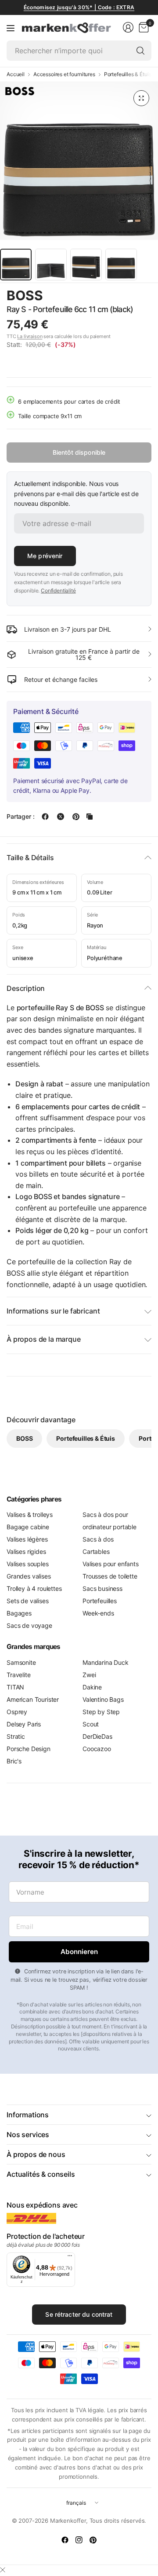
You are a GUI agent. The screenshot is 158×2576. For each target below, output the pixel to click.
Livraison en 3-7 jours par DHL (68, 629)
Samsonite (21, 1662)
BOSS (25, 295)
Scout (91, 1724)
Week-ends (98, 1613)
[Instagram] (79, 2540)
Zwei (89, 1675)
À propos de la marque (44, 1339)
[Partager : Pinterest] (76, 817)
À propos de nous (36, 2154)
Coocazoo (97, 1749)
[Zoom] (141, 98)
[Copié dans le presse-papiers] (90, 817)
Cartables (96, 1551)
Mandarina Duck (106, 1662)
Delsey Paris (24, 1724)
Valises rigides (26, 1551)
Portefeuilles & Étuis (128, 74)
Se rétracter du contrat (79, 2314)
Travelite (19, 1675)
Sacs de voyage (29, 1625)
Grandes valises (29, 1576)
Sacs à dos (98, 1539)
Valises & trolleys (30, 1514)
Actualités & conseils (41, 2174)
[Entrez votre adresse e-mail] (79, 1952)
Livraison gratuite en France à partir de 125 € (84, 654)
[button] (127, 296)
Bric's (14, 1761)
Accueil (16, 74)
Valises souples (28, 1564)
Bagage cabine (28, 1527)
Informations (28, 2115)
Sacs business (102, 1588)
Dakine (92, 1687)
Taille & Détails (30, 857)
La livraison (30, 336)
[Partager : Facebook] (45, 817)
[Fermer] (3, 2570)
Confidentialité (58, 591)
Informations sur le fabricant (53, 1311)
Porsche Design (29, 1749)
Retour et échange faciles (61, 679)
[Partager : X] (61, 817)
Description (26, 988)
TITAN (15, 1687)
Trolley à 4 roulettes (34, 1588)
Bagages (19, 1613)
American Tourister (33, 1699)
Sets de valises (28, 1601)
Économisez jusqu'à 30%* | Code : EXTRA (79, 7)
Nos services (28, 2134)
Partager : (20, 817)
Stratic (16, 1736)
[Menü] (70, 2258)
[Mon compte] (128, 27)
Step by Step (101, 1712)
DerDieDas (97, 1736)
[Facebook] (65, 2540)
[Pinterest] (93, 2540)
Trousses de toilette (110, 1576)
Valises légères (27, 1539)
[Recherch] (140, 51)
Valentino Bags (103, 1699)
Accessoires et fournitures (64, 74)
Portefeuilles (100, 1601)
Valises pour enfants (111, 1564)
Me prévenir (45, 556)
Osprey (17, 1712)
